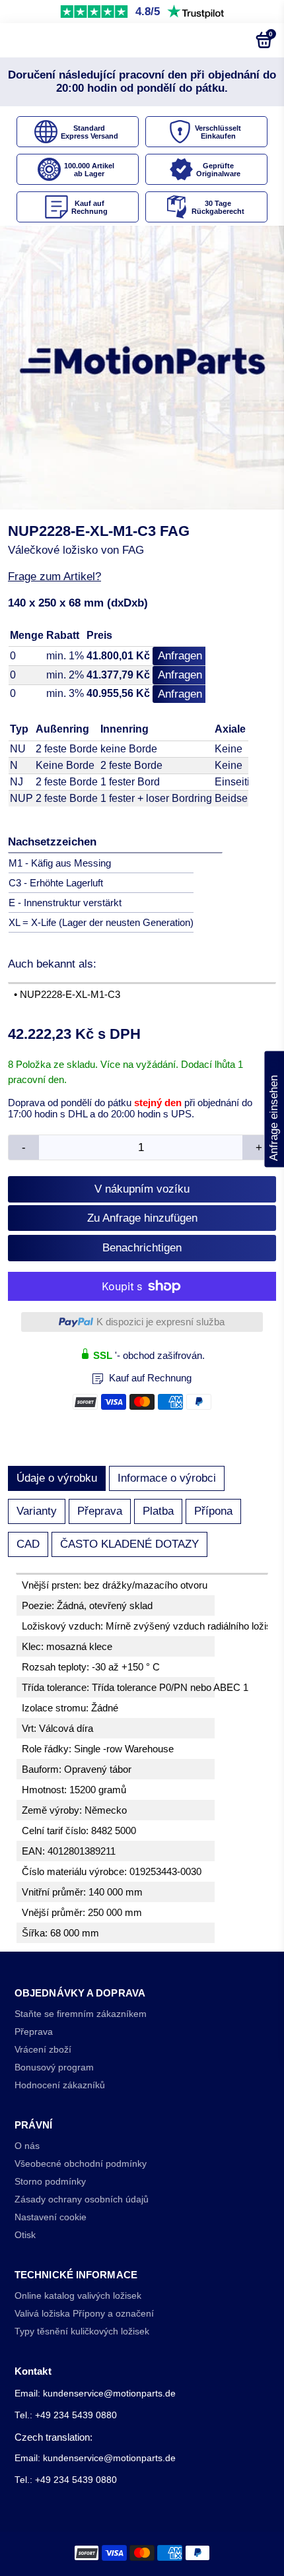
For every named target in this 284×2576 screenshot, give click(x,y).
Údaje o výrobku (57, 1478)
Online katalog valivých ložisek (78, 2296)
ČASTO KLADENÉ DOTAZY (129, 1544)
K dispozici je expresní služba (160, 1322)
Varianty (37, 1511)
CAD (28, 1544)
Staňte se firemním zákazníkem (81, 2014)
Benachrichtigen (142, 1248)
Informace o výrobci (167, 1478)
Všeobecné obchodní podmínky (81, 2164)
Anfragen (180, 656)
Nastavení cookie (51, 2217)
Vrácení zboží (43, 2050)
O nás (27, 2146)
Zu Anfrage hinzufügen (142, 1218)
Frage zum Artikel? (54, 577)
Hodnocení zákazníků (60, 2085)
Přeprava (100, 1511)
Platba (158, 1511)
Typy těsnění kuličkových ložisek (82, 2331)
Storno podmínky (50, 2182)
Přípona (213, 1511)
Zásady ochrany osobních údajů (82, 2199)
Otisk (25, 2235)
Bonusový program (54, 2067)
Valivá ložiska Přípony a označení (84, 2314)
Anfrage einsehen (274, 1109)
